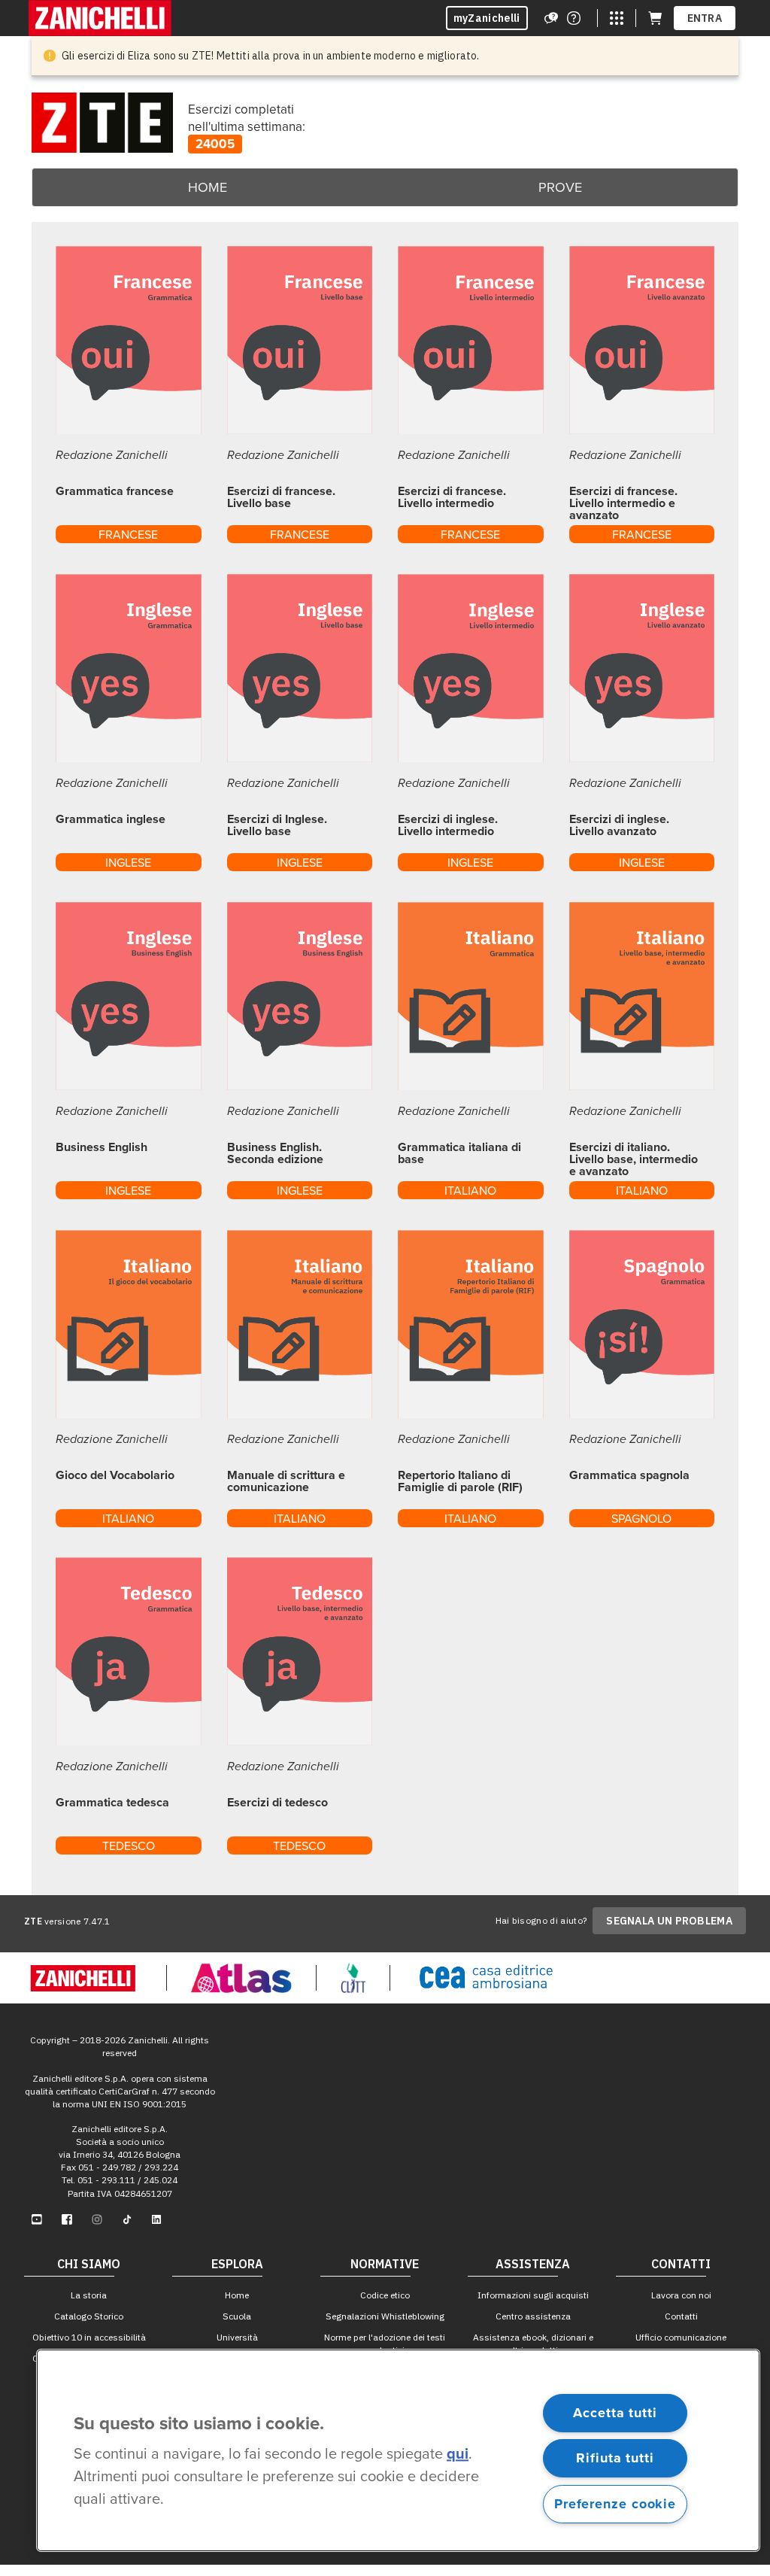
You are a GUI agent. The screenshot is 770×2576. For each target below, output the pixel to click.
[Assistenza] (551, 18)
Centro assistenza (533, 2316)
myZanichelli (487, 18)
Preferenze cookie (615, 2504)
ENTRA (705, 18)
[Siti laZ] (617, 18)
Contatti (681, 2316)
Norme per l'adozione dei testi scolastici (385, 2344)
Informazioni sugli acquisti (533, 2295)
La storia (89, 2295)
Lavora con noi (681, 2295)
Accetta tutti (615, 2413)
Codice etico (385, 2295)
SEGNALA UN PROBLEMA (669, 1921)
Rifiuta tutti (615, 2458)
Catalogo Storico (89, 2316)
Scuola (237, 2316)
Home (208, 187)
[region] (398, 2450)
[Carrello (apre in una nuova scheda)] (655, 18)
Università (237, 2337)
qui (458, 2455)
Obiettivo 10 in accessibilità (89, 2337)
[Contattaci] (574, 18)
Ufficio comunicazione (681, 2337)
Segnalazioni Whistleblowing (385, 2316)
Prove (560, 187)
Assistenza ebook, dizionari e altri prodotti (533, 2344)
